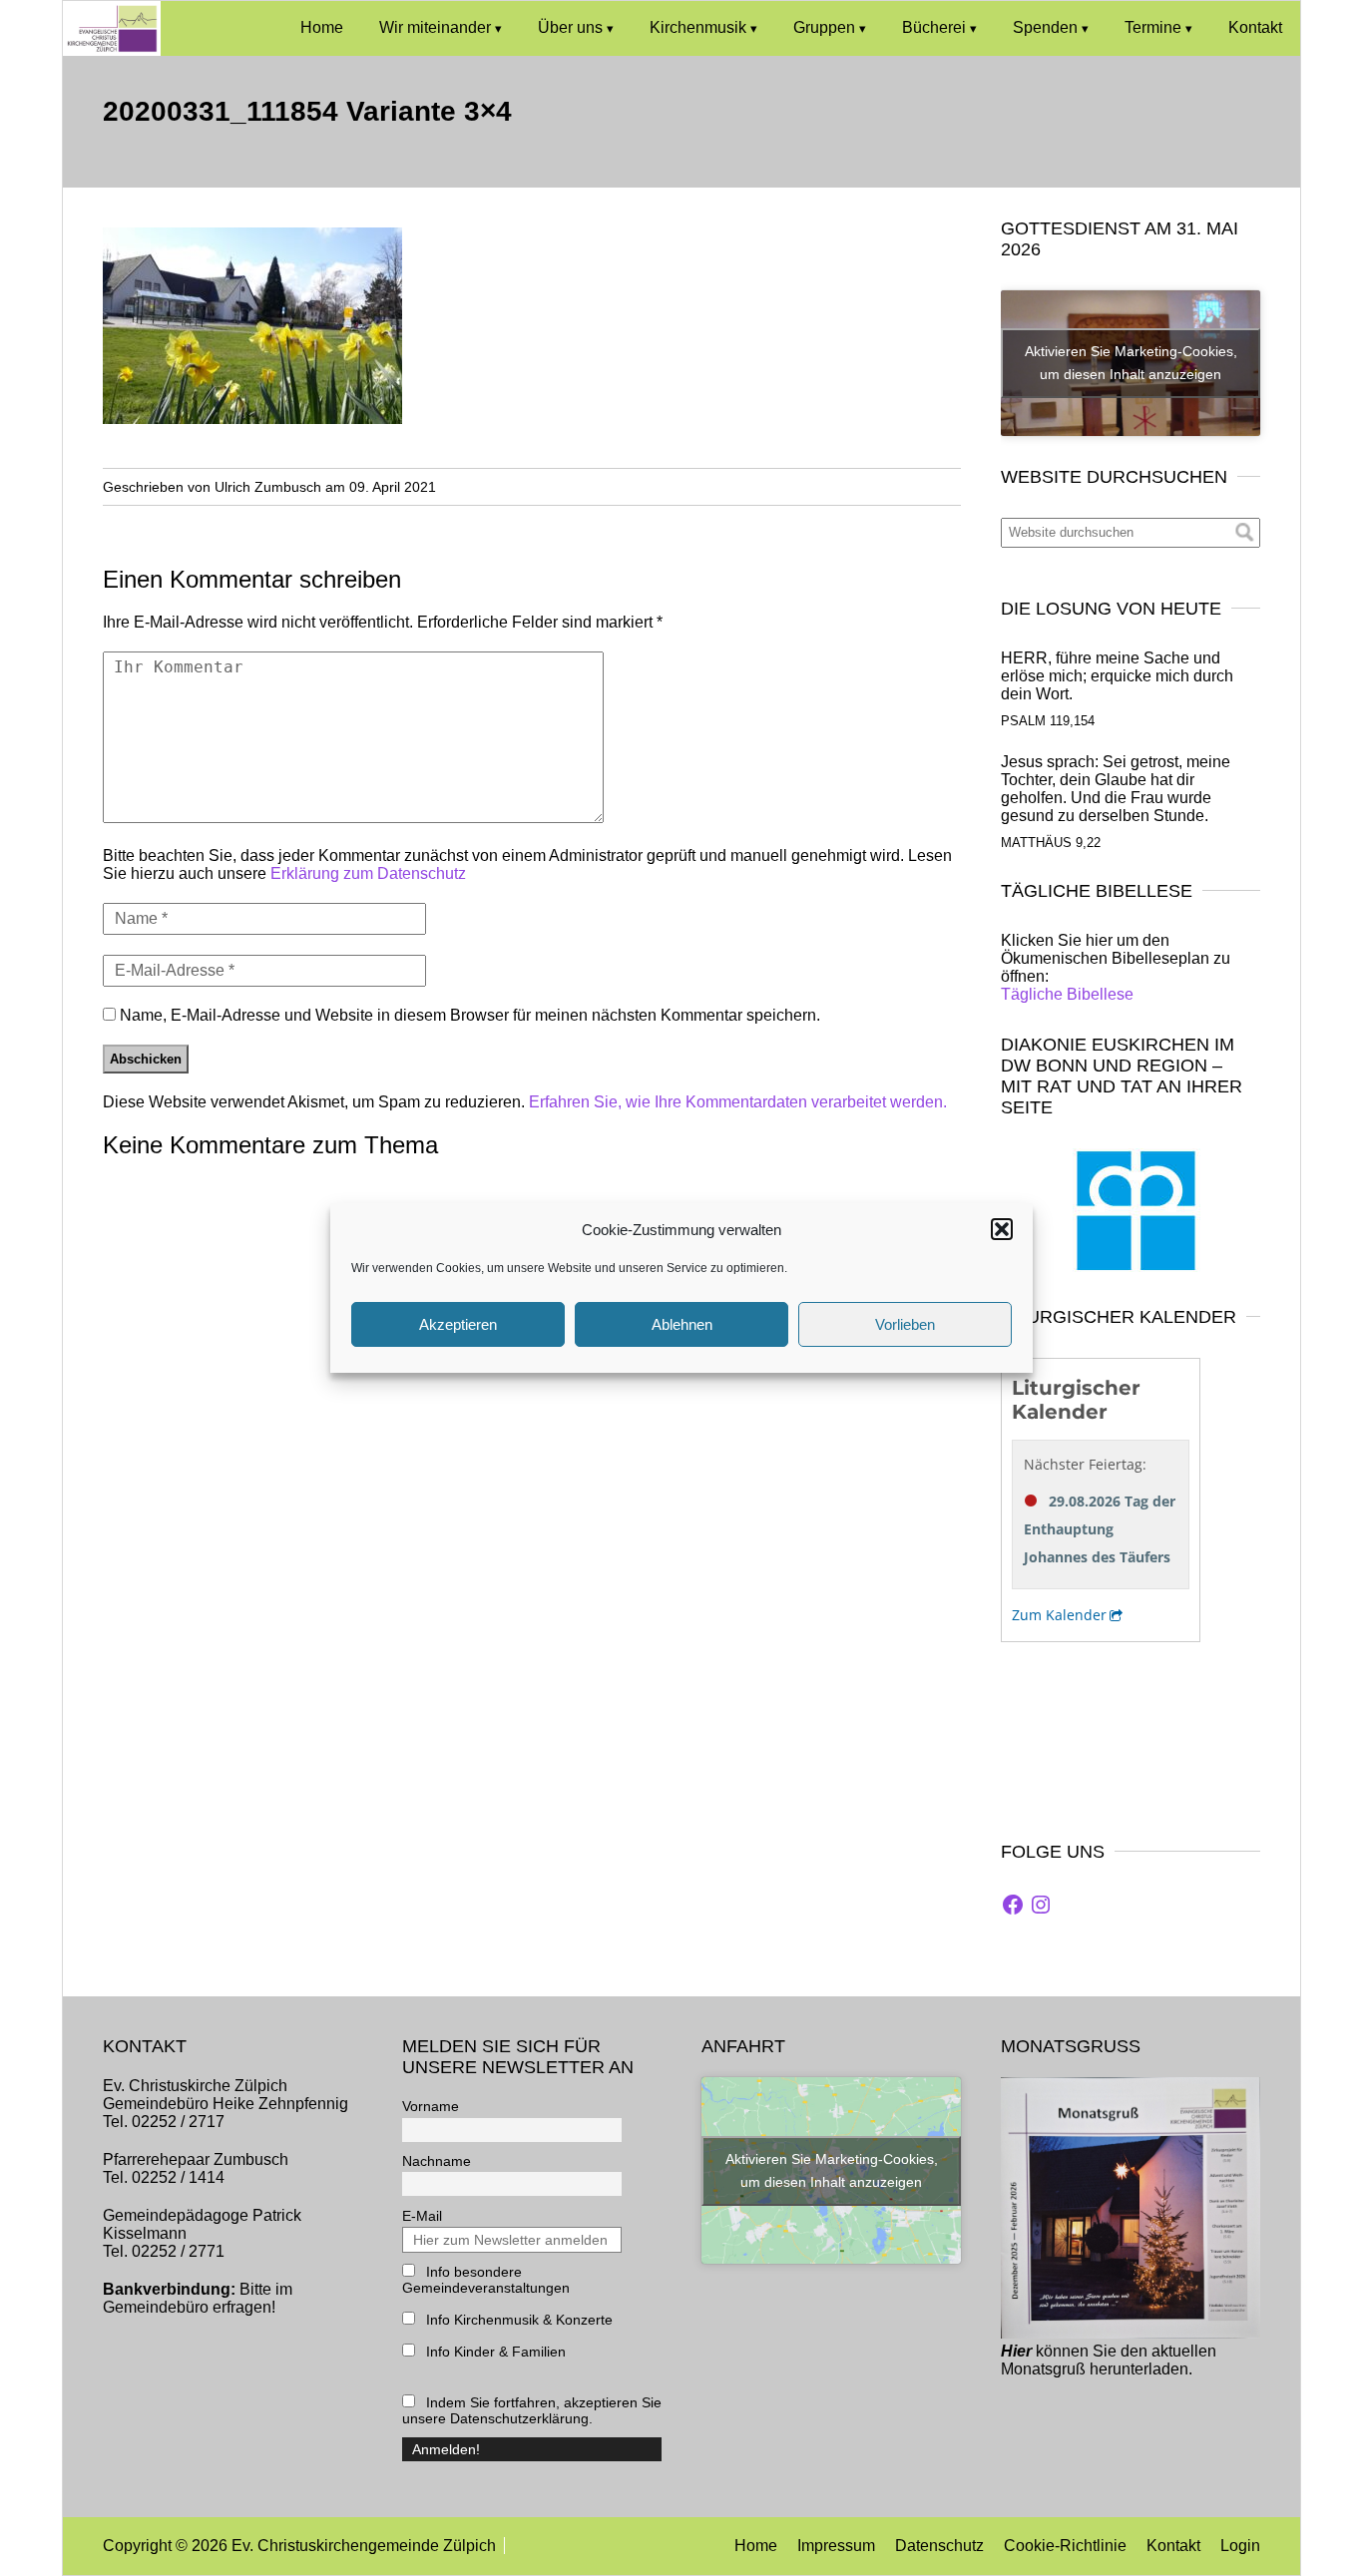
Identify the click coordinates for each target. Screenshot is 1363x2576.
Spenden (1045, 27)
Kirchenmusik (698, 27)
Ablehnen (682, 1324)
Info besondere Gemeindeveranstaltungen (486, 2280)
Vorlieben (905, 1324)
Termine (1153, 27)
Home (322, 27)
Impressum (836, 2546)
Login (1240, 2546)
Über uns (570, 27)
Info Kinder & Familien (494, 2352)
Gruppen (824, 27)
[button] (1002, 1229)
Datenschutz (939, 2546)
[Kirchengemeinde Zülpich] (112, 50)
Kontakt (1255, 27)
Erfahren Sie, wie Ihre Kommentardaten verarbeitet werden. (738, 1102)
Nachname (437, 2161)
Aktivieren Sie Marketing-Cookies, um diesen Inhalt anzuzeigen (1131, 363)
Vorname (431, 2106)
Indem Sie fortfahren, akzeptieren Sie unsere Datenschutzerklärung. (532, 2410)
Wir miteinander (435, 27)
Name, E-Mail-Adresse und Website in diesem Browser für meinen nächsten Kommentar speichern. (470, 1015)
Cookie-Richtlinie (1065, 2546)
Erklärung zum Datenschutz (368, 873)
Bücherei (934, 27)
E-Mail (422, 2216)
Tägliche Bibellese (1067, 994)
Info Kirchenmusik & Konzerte (517, 2320)
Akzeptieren (458, 1324)
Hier (1016, 2351)
